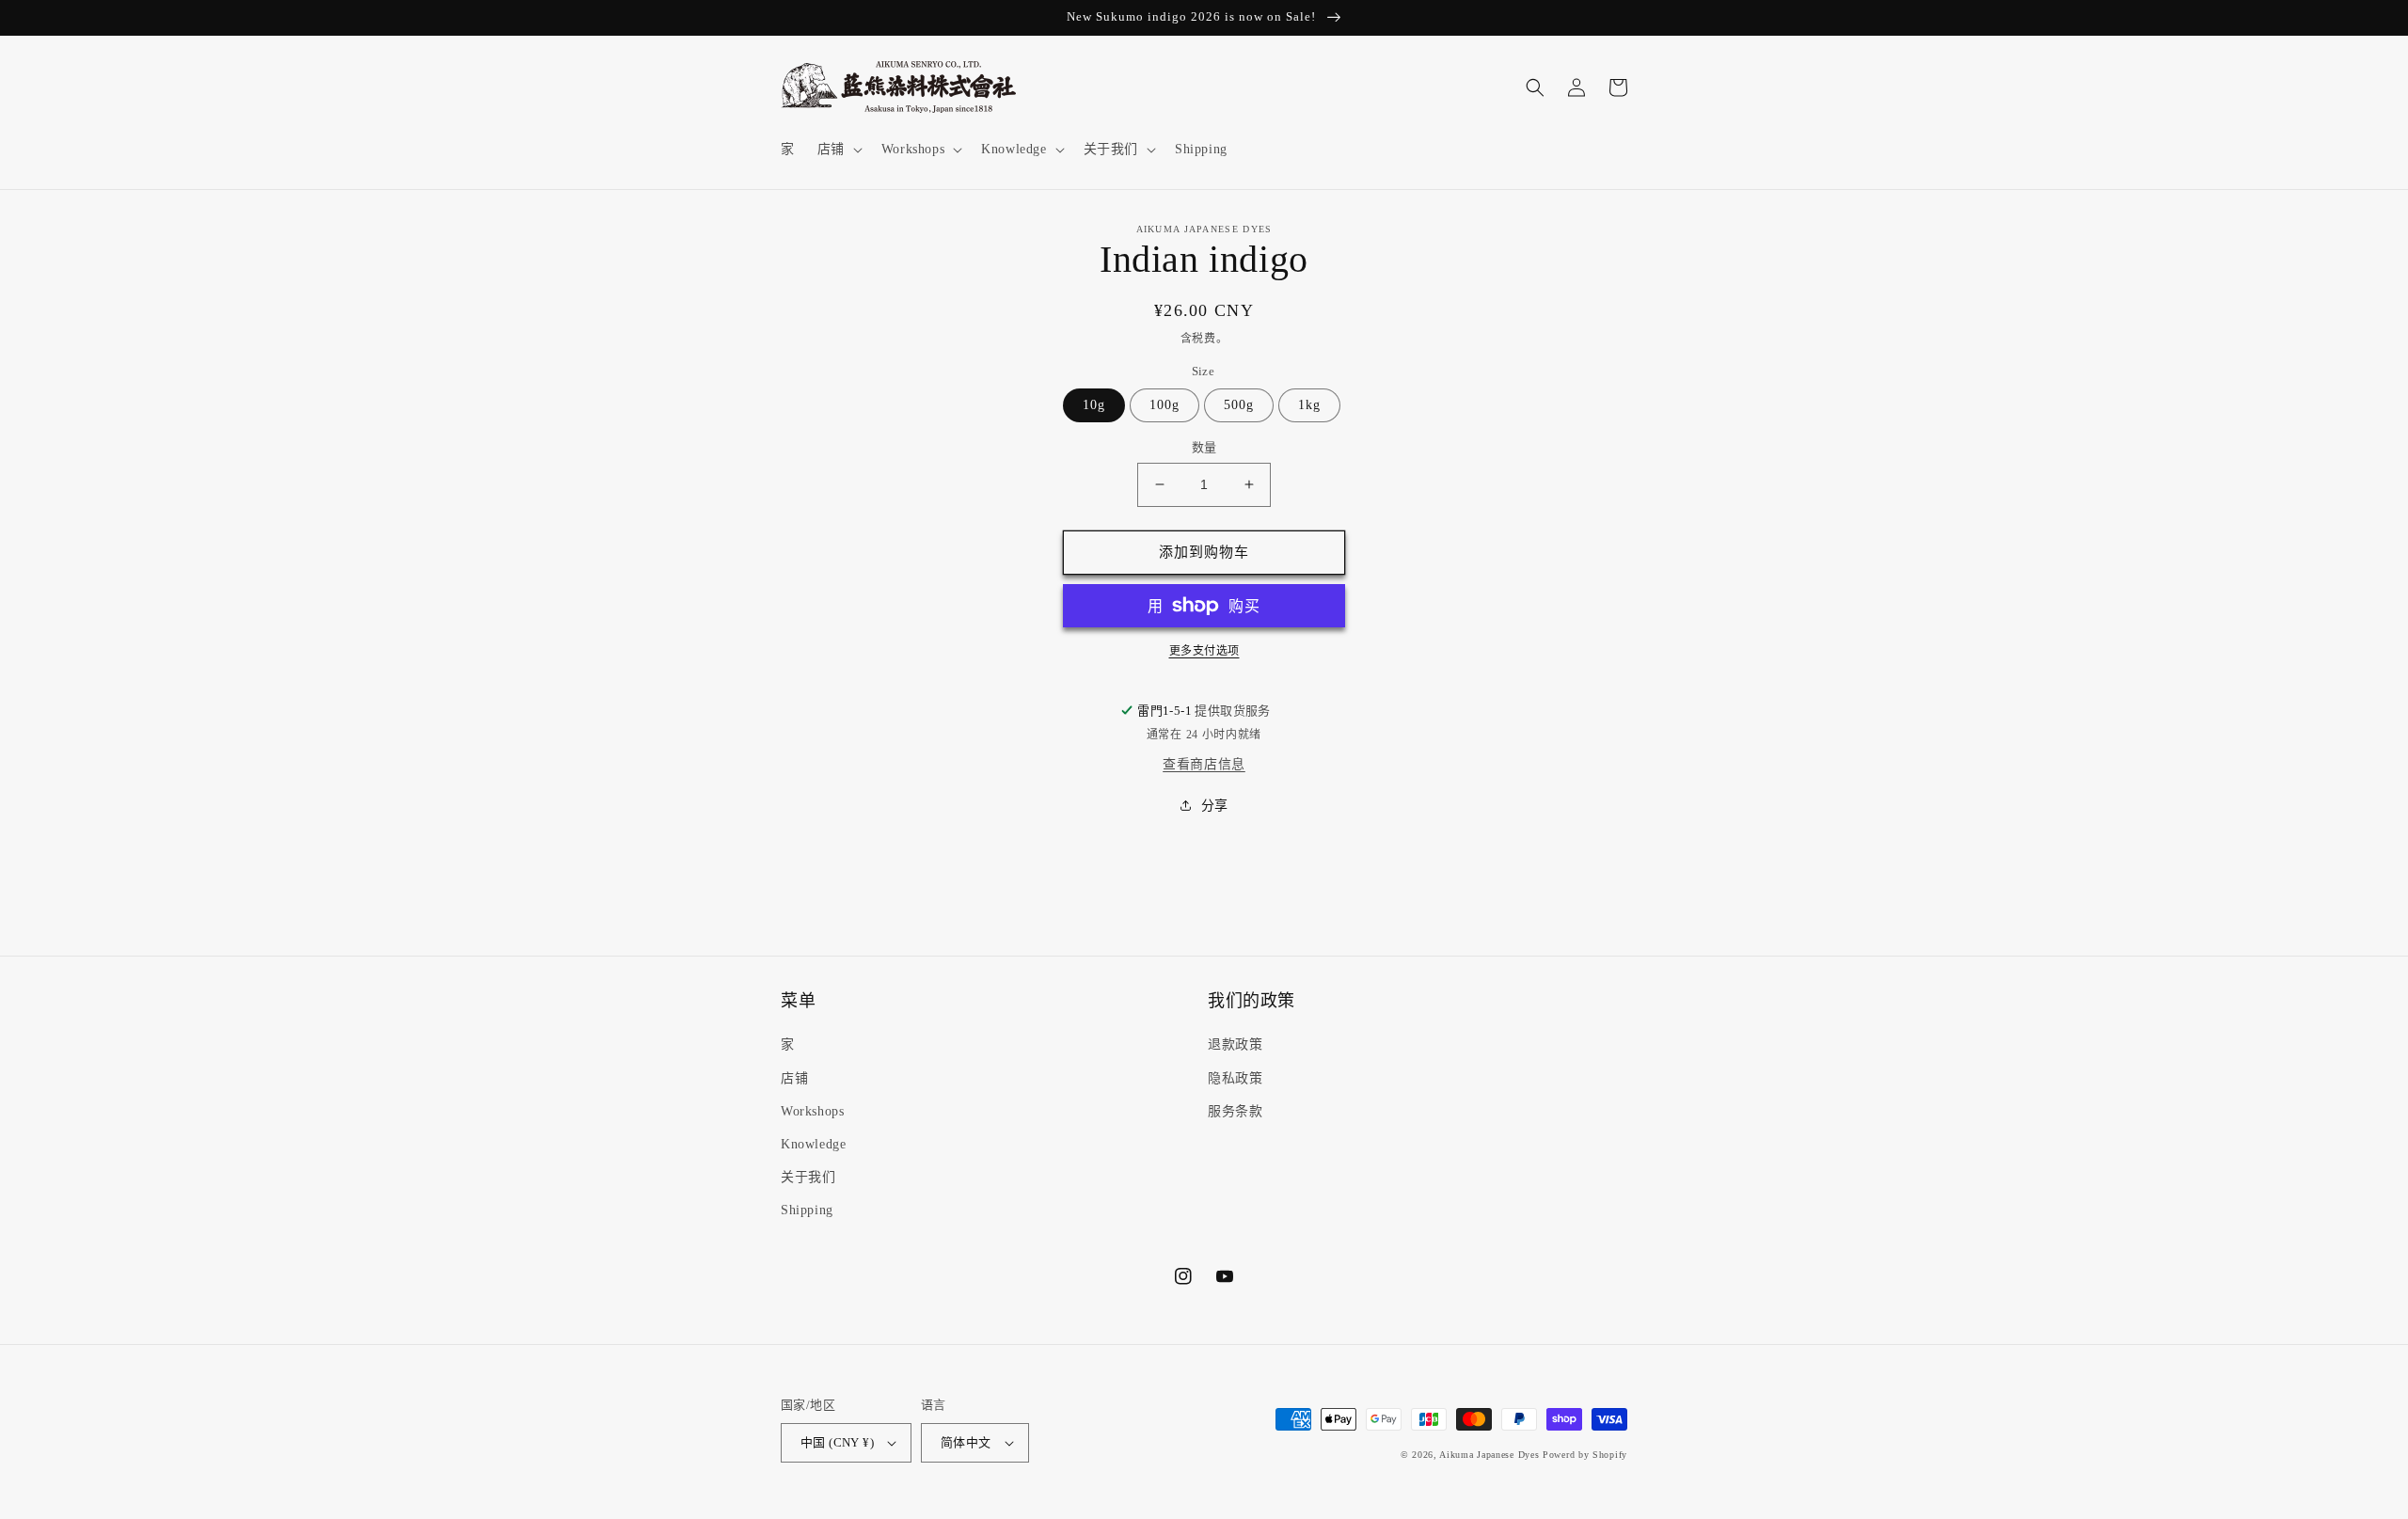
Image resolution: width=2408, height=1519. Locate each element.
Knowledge (813, 1144)
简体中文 (966, 1442)
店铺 (794, 1078)
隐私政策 (1235, 1078)
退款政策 (1235, 1044)
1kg (1309, 405)
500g (1239, 405)
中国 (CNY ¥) (837, 1442)
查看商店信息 (1204, 764)
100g (1164, 405)
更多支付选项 (1204, 651)
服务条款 (1235, 1111)
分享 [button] (1215, 806)
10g (1094, 405)
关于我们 (808, 1177)
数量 (1204, 447)
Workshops (812, 1111)
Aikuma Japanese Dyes (1489, 1455)
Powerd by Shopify (1585, 1455)
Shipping (807, 1210)
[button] (838, 150)
